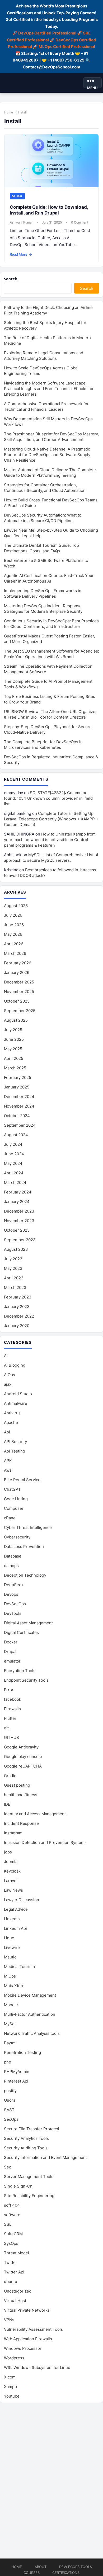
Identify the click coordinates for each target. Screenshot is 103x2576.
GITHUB (11, 1737)
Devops (11, 1594)
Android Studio (18, 1394)
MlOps (10, 1976)
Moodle (11, 2005)
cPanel (10, 1518)
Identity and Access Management (35, 1814)
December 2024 (19, 1097)
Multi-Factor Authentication (30, 2014)
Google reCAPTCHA (23, 1766)
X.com (10, 2377)
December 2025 (19, 982)
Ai (6, 1356)
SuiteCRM (13, 2234)
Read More (21, 254)
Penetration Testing (22, 2052)
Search (11, 279)
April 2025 (14, 1058)
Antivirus (12, 1413)
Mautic (10, 1957)
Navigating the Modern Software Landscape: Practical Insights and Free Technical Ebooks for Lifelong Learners (49, 389)
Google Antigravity (21, 1747)
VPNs (9, 2320)
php (8, 2062)
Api (7, 1432)
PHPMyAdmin (17, 2072)
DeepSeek (14, 1585)
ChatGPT (12, 1489)
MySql (10, 2024)
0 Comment (80, 222)
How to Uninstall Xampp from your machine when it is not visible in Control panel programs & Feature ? (50, 840)
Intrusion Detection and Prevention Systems (45, 1842)
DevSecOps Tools (76, 2567)
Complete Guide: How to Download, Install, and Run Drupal (49, 210)
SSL (8, 2224)
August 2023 (16, 1249)
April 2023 (14, 1278)
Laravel (11, 1881)
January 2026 (17, 972)
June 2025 (14, 1039)
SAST (9, 2110)
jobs (8, 1852)
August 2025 (16, 1020)
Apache (11, 1422)
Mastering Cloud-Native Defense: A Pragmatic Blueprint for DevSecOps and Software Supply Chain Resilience (47, 455)
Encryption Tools (20, 1671)
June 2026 (14, 925)
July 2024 (13, 1144)
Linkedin (12, 1919)
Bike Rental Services (23, 1480)
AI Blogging (15, 1365)
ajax (8, 1384)
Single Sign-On (18, 2186)
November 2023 (19, 1221)
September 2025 (20, 1011)
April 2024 (14, 1173)
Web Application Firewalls (28, 2339)
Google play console (23, 1757)
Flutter (10, 1718)
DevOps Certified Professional (47, 33)
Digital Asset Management (28, 1623)
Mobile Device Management (30, 1995)
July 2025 (13, 1030)
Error (9, 1690)
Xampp (10, 2387)
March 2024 (15, 1182)
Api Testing (15, 1451)
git (6, 1728)
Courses (32, 2573)
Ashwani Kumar (21, 222)
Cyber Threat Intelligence (28, 1527)
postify (10, 2091)
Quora (10, 2100)
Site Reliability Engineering (29, 2196)
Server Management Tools (29, 2177)
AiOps (10, 1375)
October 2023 (17, 1230)
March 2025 (15, 1068)
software (12, 2215)
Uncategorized (18, 2291)
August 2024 (16, 1135)
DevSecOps (15, 1604)
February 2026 (18, 963)
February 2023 (18, 1297)
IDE (7, 1804)
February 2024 (18, 1192)
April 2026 (14, 944)
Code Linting (16, 1499)
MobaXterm (15, 1986)
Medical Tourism (19, 1967)
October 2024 (17, 1116)
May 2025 (13, 1049)
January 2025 (17, 1087)
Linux (9, 1938)
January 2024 (17, 1202)
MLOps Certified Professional (67, 47)
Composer (14, 1508)
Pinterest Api (16, 2081)
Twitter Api (14, 2272)
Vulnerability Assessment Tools (33, 2329)
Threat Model (17, 2253)
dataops (11, 1566)
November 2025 (19, 992)
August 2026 (16, 906)
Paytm (10, 2043)
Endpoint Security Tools (26, 1680)
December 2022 (19, 1316)
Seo (8, 2167)
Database (13, 1556)
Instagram (13, 1833)
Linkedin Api (15, 1928)
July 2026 (13, 915)
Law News (13, 1890)
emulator (12, 1661)
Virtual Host (15, 2301)
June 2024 (14, 1154)
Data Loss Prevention (24, 1547)
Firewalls (12, 1709)
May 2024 (13, 1163)
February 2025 (18, 1077)
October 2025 (17, 1001)
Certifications (66, 2573)
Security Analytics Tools (26, 2138)
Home (9, 112)
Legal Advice (16, 1909)
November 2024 (19, 1106)
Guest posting (17, 1785)
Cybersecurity (17, 1537)
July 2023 (13, 1259)
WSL (37, 2367)
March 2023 (15, 1287)
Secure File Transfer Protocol (32, 2129)
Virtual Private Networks (27, 2310)
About (41, 2567)
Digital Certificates (21, 1632)
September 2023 (20, 1240)
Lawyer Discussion (22, 1900)
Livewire (12, 1947)
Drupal (17, 196)
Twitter (11, 2262)
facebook (13, 1699)
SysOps (11, 2243)
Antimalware (16, 1403)
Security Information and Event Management (45, 2157)
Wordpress (14, 2358)
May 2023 (13, 1268)
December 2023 (19, 1211)
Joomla (11, 1862)
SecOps (11, 2119)
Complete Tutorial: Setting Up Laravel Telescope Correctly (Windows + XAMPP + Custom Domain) (51, 819)
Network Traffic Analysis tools (32, 2033)
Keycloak (12, 1871)
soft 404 (12, 2205)
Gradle (10, 1776)
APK (8, 1461)
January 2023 (17, 1307)
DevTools (13, 1613)
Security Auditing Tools (26, 2148)
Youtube (12, 2396)
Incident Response (21, 1823)
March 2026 (15, 953)
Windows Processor (23, 2348)
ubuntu (11, 2282)
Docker (11, 1642)
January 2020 (17, 1326)
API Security (15, 1442)
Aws (8, 1470)
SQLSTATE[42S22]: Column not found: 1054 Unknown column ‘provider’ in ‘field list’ (48, 798)
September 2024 (20, 1125)
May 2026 (13, 934)
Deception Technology (25, 1575)
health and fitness (21, 1795)
